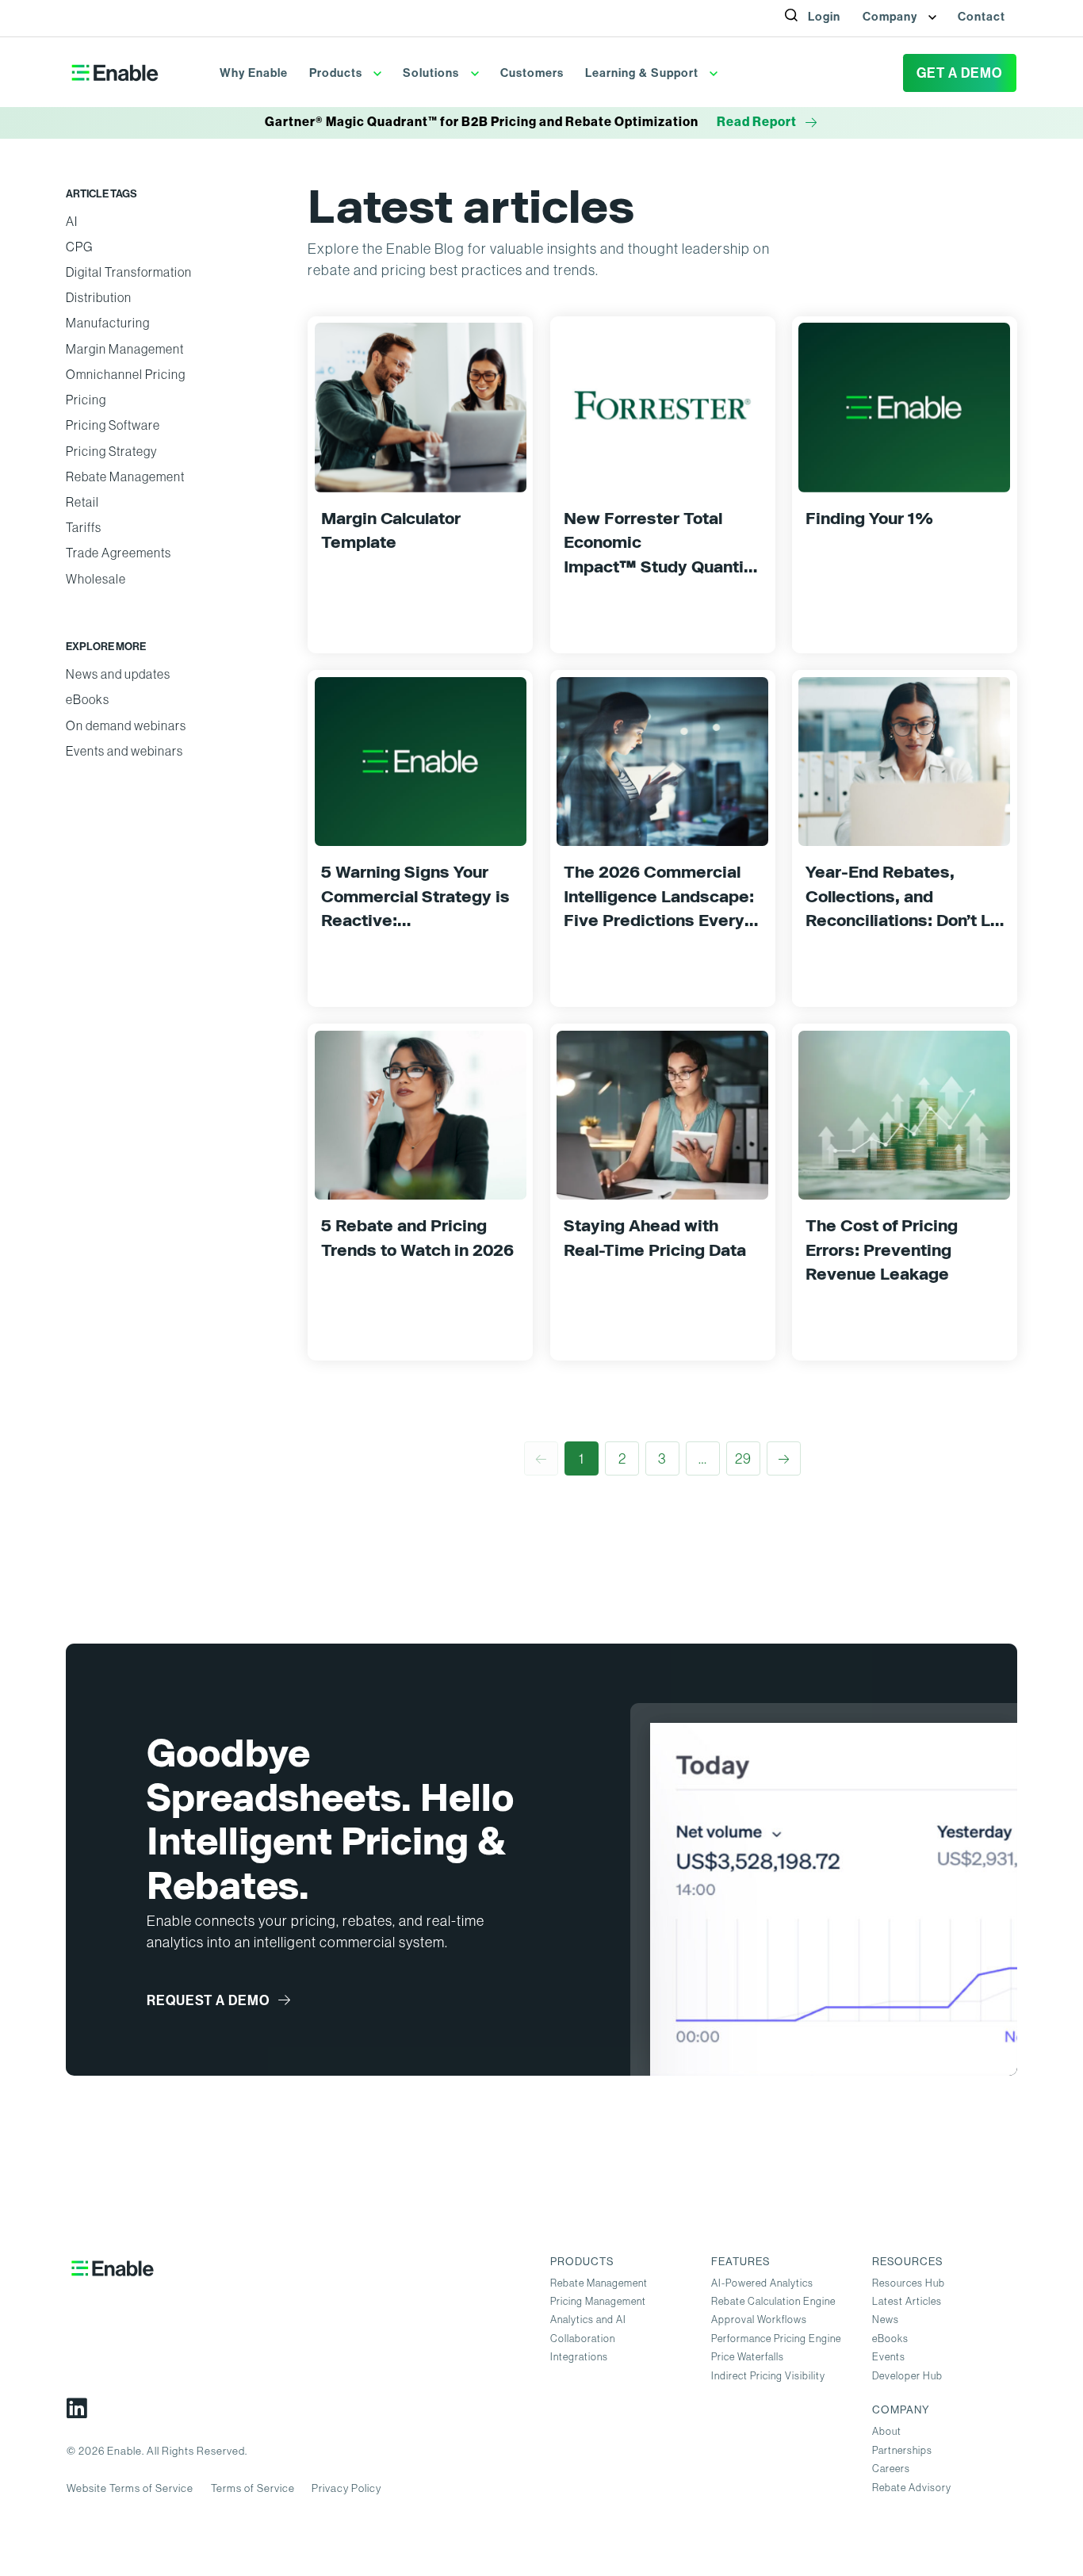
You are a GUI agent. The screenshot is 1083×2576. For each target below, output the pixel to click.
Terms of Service (253, 2488)
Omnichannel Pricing (126, 375)
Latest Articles (907, 2301)
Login (824, 17)
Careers (891, 2469)
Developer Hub (907, 2376)
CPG (79, 247)
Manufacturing (108, 323)
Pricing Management (598, 2301)
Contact (982, 17)
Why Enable (254, 73)
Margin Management (125, 349)
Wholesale (96, 579)
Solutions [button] (432, 73)
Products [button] (337, 73)
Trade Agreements (119, 553)
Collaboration (583, 2339)
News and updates (118, 674)
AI (72, 222)
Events (889, 2357)
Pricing (86, 400)
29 (743, 1458)
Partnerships (902, 2450)
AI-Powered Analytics (762, 2283)
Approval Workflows (759, 2320)
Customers (532, 73)
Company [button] (892, 17)
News (886, 2320)
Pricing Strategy (111, 452)
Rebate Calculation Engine (773, 2301)
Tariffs (84, 528)
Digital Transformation (129, 272)
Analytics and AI (588, 2320)
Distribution (99, 298)
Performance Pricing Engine (776, 2339)
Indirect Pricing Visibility (768, 2376)
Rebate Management (125, 477)
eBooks (88, 700)
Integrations (579, 2357)
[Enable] (115, 73)
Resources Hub (909, 2283)
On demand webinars (126, 726)
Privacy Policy (346, 2488)
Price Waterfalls (748, 2357)
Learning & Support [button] (643, 73)
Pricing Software (113, 425)
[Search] (800, 33)
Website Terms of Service (130, 2488)
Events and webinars (124, 751)
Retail (82, 502)
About (887, 2431)
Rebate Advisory (912, 2488)
